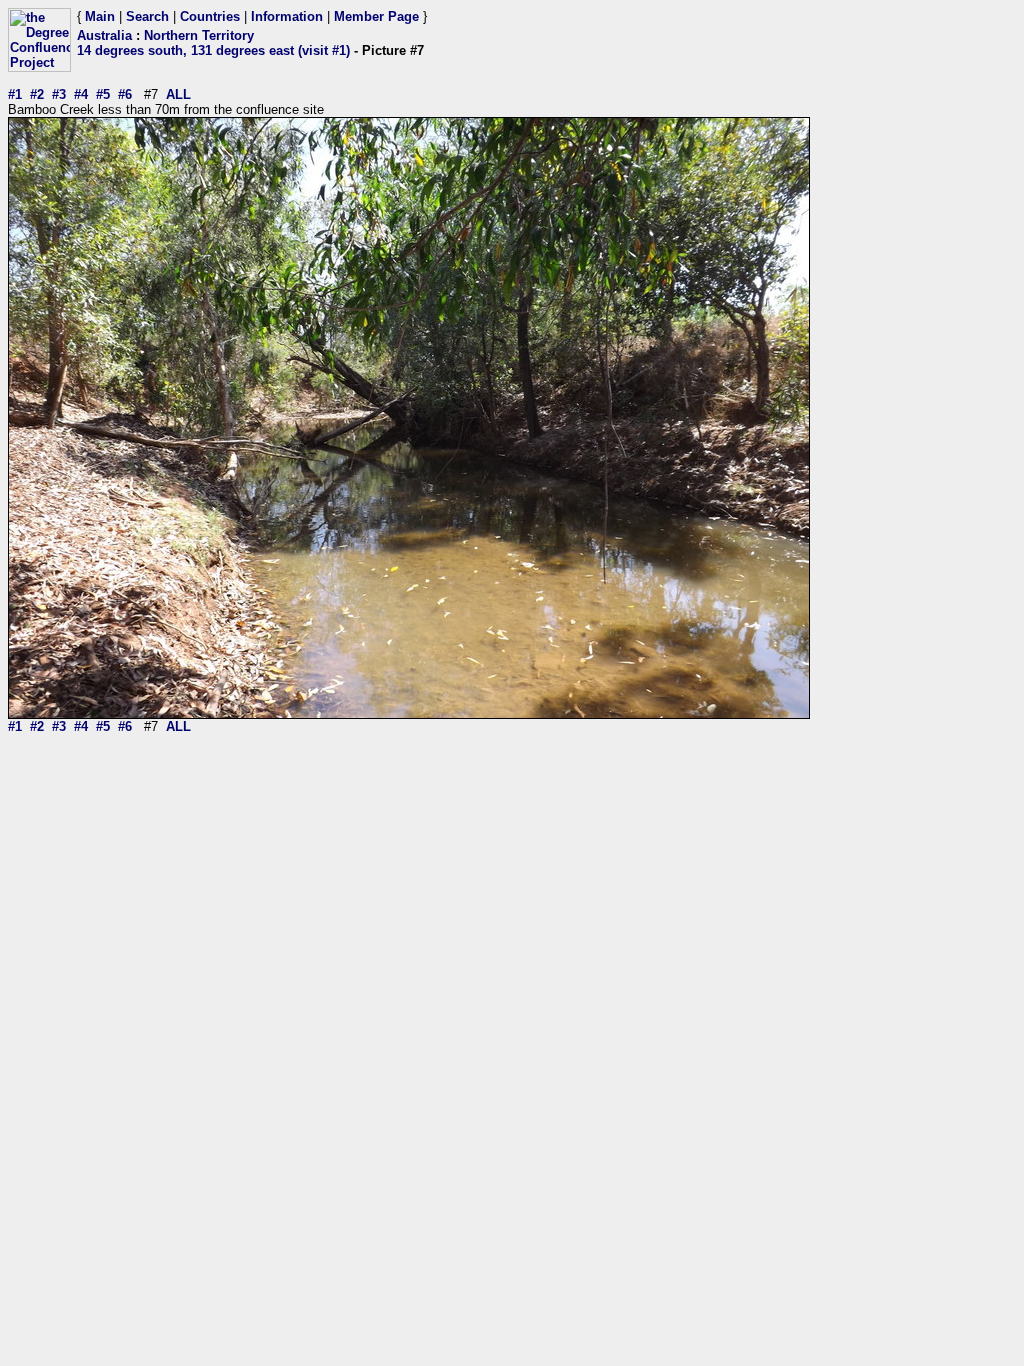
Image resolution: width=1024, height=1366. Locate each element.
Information (287, 16)
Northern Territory (199, 35)
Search (147, 16)
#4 (81, 94)
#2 (37, 94)
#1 (15, 94)
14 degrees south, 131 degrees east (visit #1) (213, 50)
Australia (104, 35)
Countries (210, 16)
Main (100, 16)
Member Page (376, 16)
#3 (59, 94)
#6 (125, 94)
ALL (178, 94)
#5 (103, 94)
